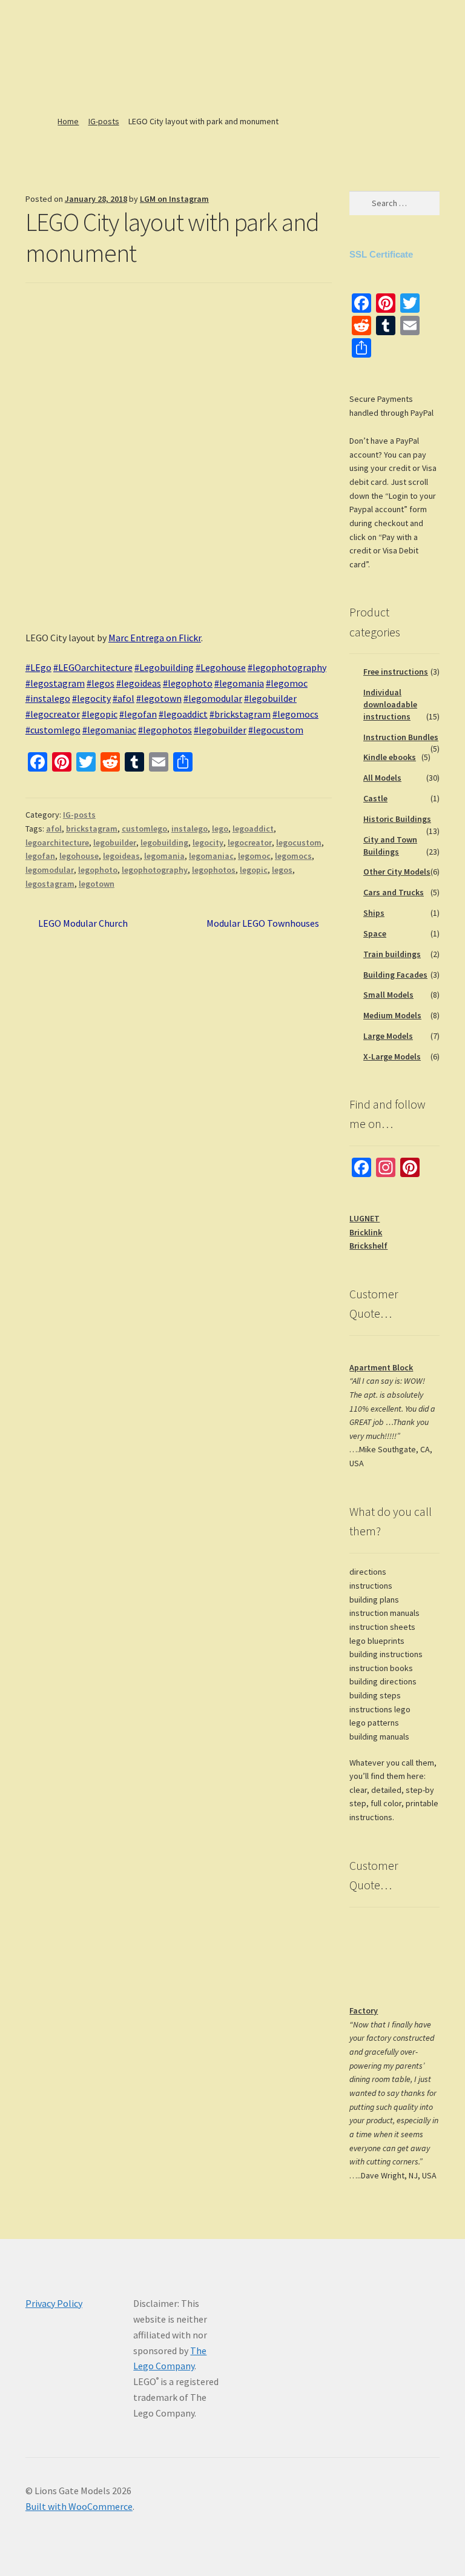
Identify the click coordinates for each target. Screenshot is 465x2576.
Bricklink (366, 1232)
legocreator (250, 843)
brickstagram (92, 829)
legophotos (214, 870)
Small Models (388, 995)
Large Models (388, 1036)
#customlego (53, 730)
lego (220, 829)
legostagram (50, 884)
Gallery (36, 87)
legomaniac (211, 856)
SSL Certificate (381, 254)
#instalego (48, 698)
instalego (190, 829)
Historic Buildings (397, 819)
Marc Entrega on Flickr (155, 638)
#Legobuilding (164, 667)
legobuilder (115, 843)
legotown (97, 884)
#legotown (159, 698)
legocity (208, 843)
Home (34, 69)
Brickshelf (368, 1246)
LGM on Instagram (174, 199)
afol (54, 829)
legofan (40, 856)
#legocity (91, 698)
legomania (164, 856)
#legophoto (188, 683)
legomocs (293, 856)
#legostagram (55, 683)
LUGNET (364, 1218)
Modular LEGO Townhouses (263, 924)
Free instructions (396, 672)
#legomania (239, 683)
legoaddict (253, 829)
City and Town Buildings (390, 846)
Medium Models (392, 1015)
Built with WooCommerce (79, 2506)
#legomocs (295, 714)
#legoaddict (183, 714)
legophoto (98, 870)
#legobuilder (270, 698)
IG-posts (104, 121)
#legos (101, 683)
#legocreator (53, 714)
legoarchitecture (57, 843)
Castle (375, 798)
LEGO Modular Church (83, 924)
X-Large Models (392, 1056)
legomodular (50, 870)
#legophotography (287, 667)
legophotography (155, 870)
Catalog (77, 69)
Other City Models (397, 872)
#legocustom (276, 730)
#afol (124, 698)
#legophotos (165, 730)
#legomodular (213, 698)
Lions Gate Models (97, 21)
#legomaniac (109, 730)
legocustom (299, 843)
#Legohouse (221, 667)
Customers (276, 69)
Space (375, 933)
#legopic (100, 714)
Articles (123, 69)
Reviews (223, 69)
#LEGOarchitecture (93, 667)
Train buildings (392, 954)
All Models (382, 778)
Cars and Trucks (394, 892)
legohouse (79, 856)
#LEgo (38, 667)
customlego (144, 829)
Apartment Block (381, 1367)
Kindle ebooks (390, 757)
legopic (254, 870)
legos (282, 870)
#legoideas (139, 683)
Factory (364, 2010)
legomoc (254, 856)
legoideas (121, 856)
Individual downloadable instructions (390, 704)
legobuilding (164, 843)
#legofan (138, 714)
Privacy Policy (54, 2303)
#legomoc (287, 683)
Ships (374, 913)
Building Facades (395, 975)
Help (173, 69)
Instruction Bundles (401, 737)
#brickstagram (240, 714)
